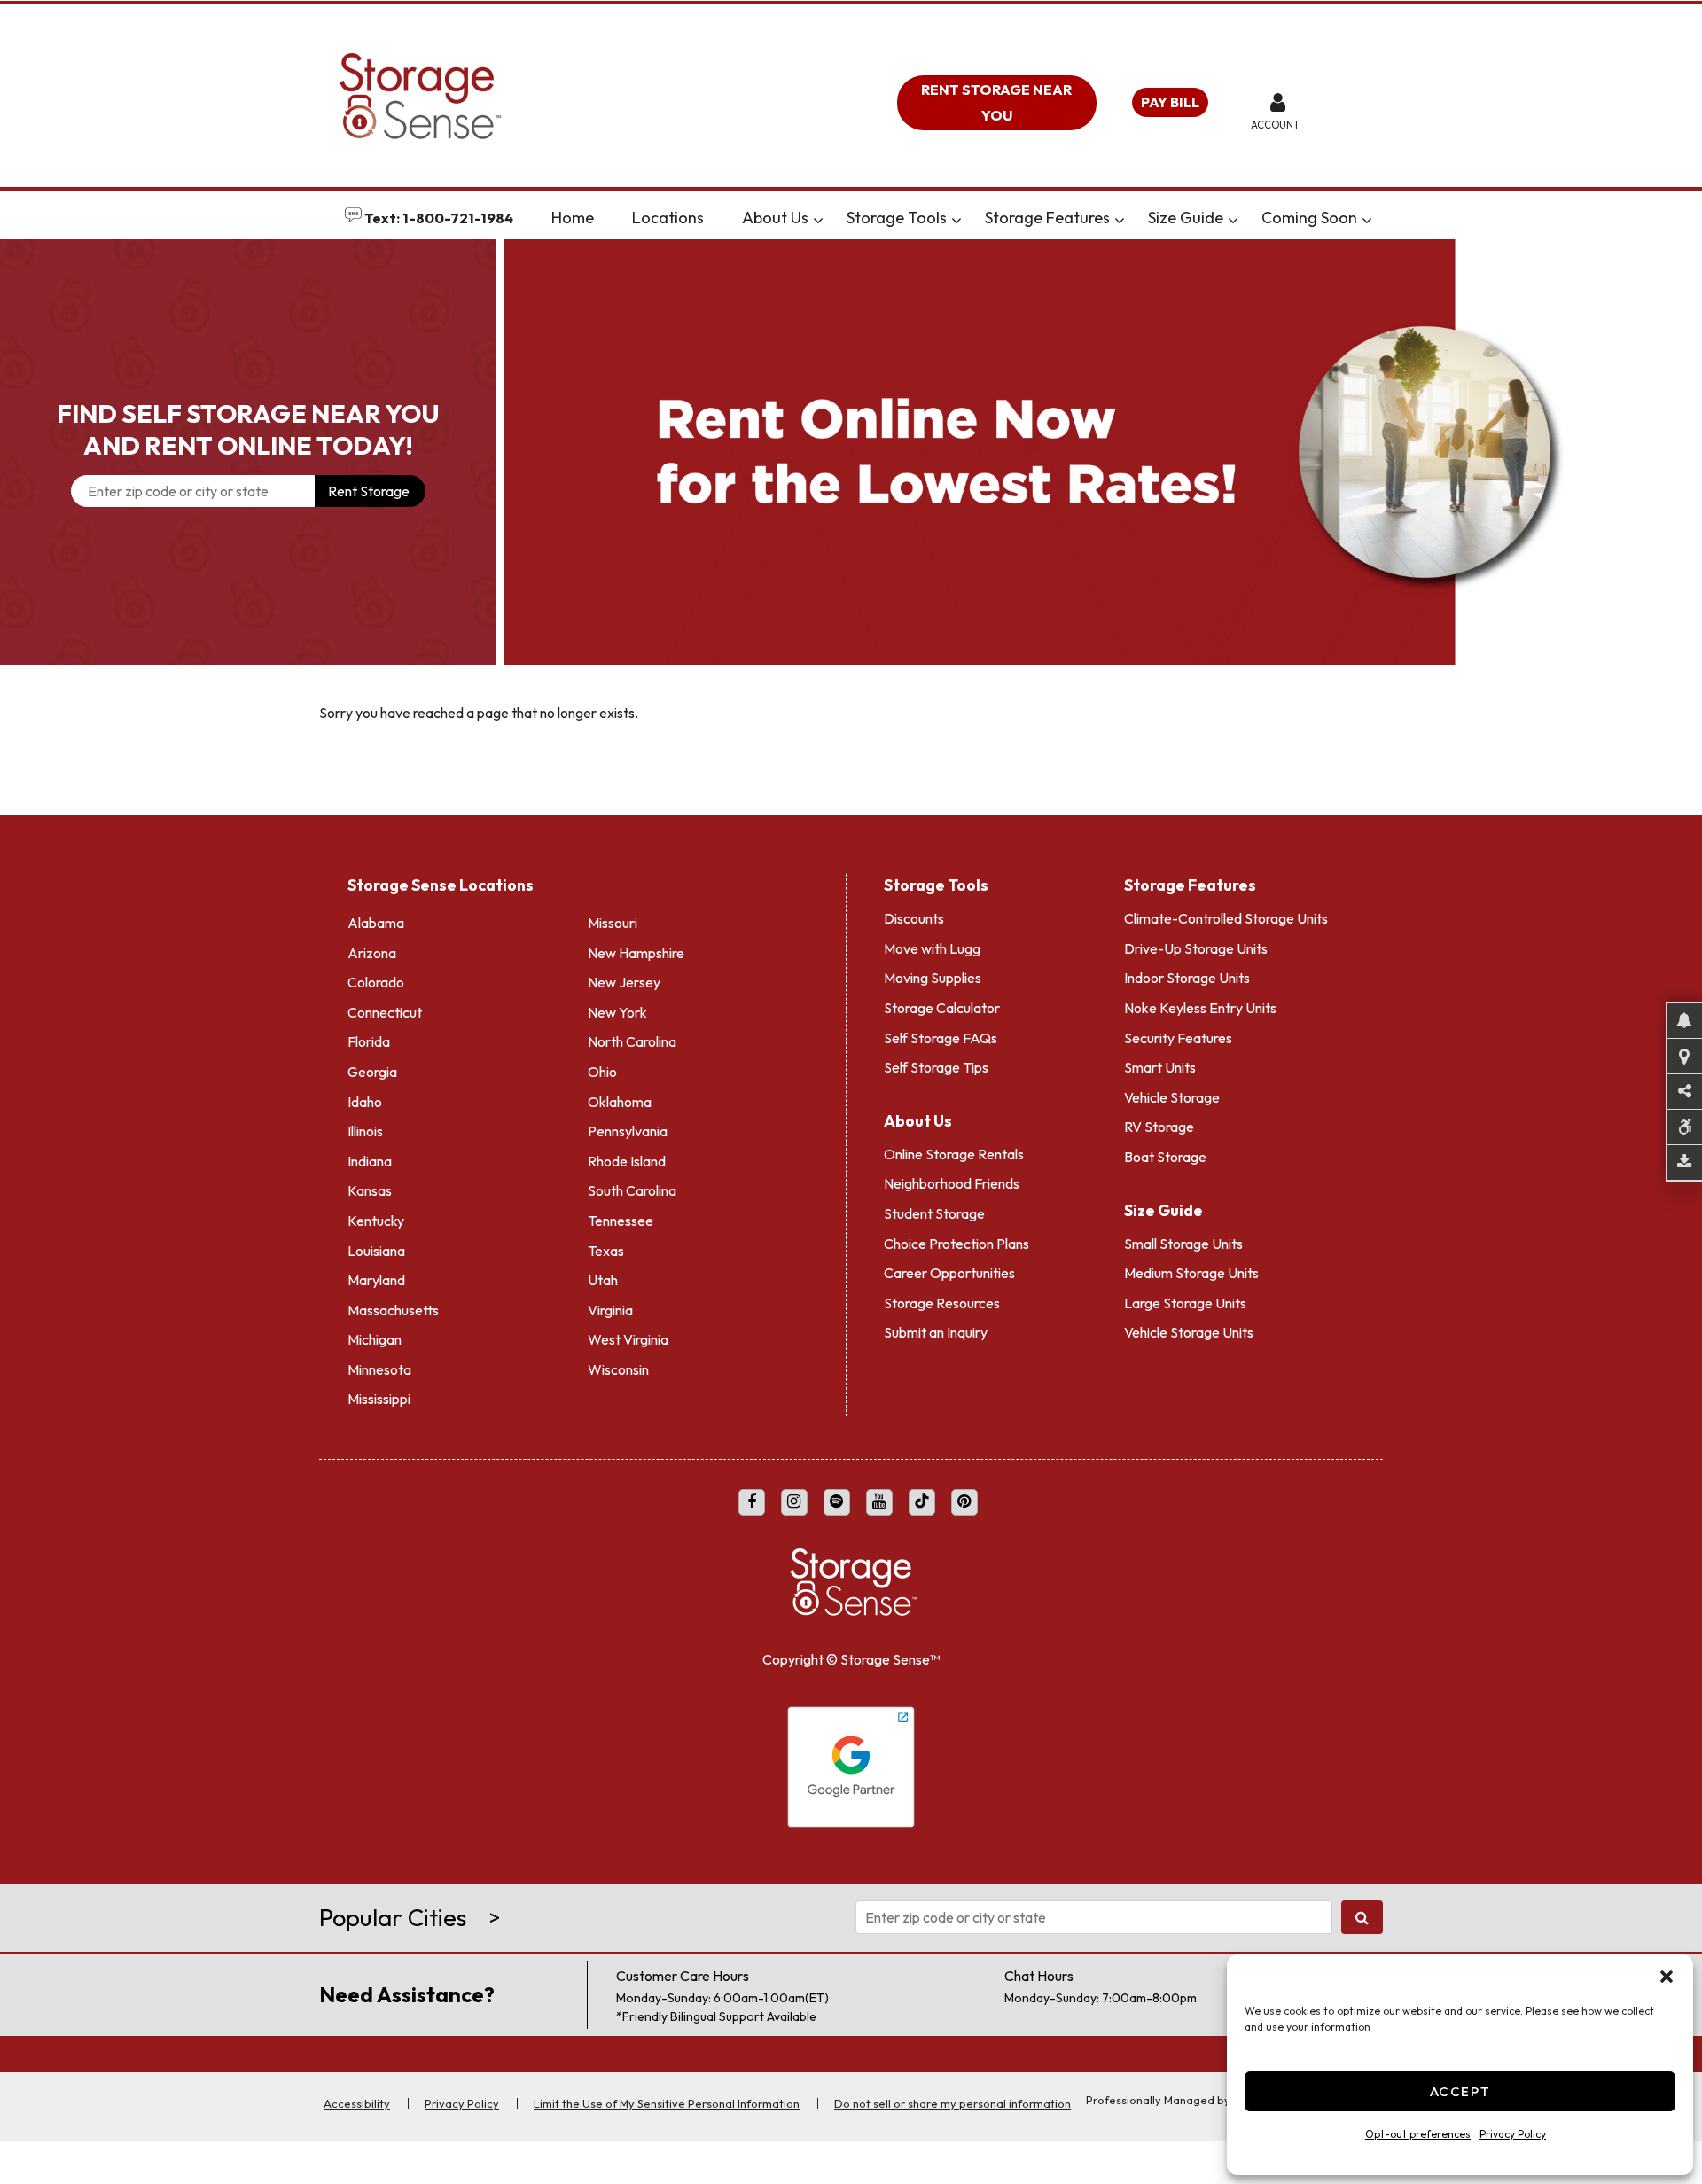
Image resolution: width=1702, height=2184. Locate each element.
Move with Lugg (932, 948)
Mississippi (379, 1399)
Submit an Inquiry (936, 1332)
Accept (1460, 2091)
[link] (1103, 452)
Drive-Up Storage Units (1196, 948)
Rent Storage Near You (996, 102)
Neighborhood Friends (952, 1183)
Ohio (602, 1072)
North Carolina (632, 1041)
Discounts (914, 918)
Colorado (376, 982)
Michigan (375, 1339)
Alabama (376, 923)
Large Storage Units (1185, 1303)
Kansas (370, 1190)
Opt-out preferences (1418, 2134)
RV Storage (1159, 1127)
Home (573, 218)
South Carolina (632, 1190)
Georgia (372, 1072)
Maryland (376, 1280)
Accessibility (357, 2103)
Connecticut (385, 1012)
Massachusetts (393, 1310)
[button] (1667, 1977)
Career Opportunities (949, 1273)
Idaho (365, 1102)
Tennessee (621, 1221)
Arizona (372, 953)
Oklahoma (620, 1102)
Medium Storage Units (1191, 1273)
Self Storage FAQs (941, 1038)
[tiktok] (922, 1502)
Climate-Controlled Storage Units (1226, 918)
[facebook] (752, 1502)
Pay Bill (1170, 102)
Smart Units (1160, 1067)
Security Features (1178, 1038)
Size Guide (1186, 218)
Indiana (370, 1161)
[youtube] (879, 1502)
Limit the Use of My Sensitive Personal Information (667, 2103)
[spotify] (837, 1502)
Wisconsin (618, 1369)
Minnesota (379, 1369)
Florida (369, 1041)
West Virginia (628, 1339)
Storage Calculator (942, 1008)
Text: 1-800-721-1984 (437, 218)
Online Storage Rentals (954, 1154)
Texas (606, 1251)
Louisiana (376, 1251)
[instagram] (794, 1502)
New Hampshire (636, 953)
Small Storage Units (1183, 1244)
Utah (603, 1280)
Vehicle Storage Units (1189, 1332)
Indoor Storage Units (1187, 978)
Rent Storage (369, 491)
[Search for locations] (1362, 1917)
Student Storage (934, 1213)
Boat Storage (1165, 1157)
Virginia (610, 1310)
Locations (668, 218)
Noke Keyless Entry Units (1200, 1008)
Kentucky (376, 1221)
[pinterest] (964, 1502)
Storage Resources (942, 1303)
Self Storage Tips (936, 1067)
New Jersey (624, 982)
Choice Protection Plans (956, 1244)
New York (617, 1012)
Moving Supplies (933, 978)
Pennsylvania (628, 1131)
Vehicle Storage (1172, 1097)
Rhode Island (627, 1161)
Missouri (613, 923)
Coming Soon (1309, 218)
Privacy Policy (1513, 2134)
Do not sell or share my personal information (952, 2103)
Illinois (365, 1131)
